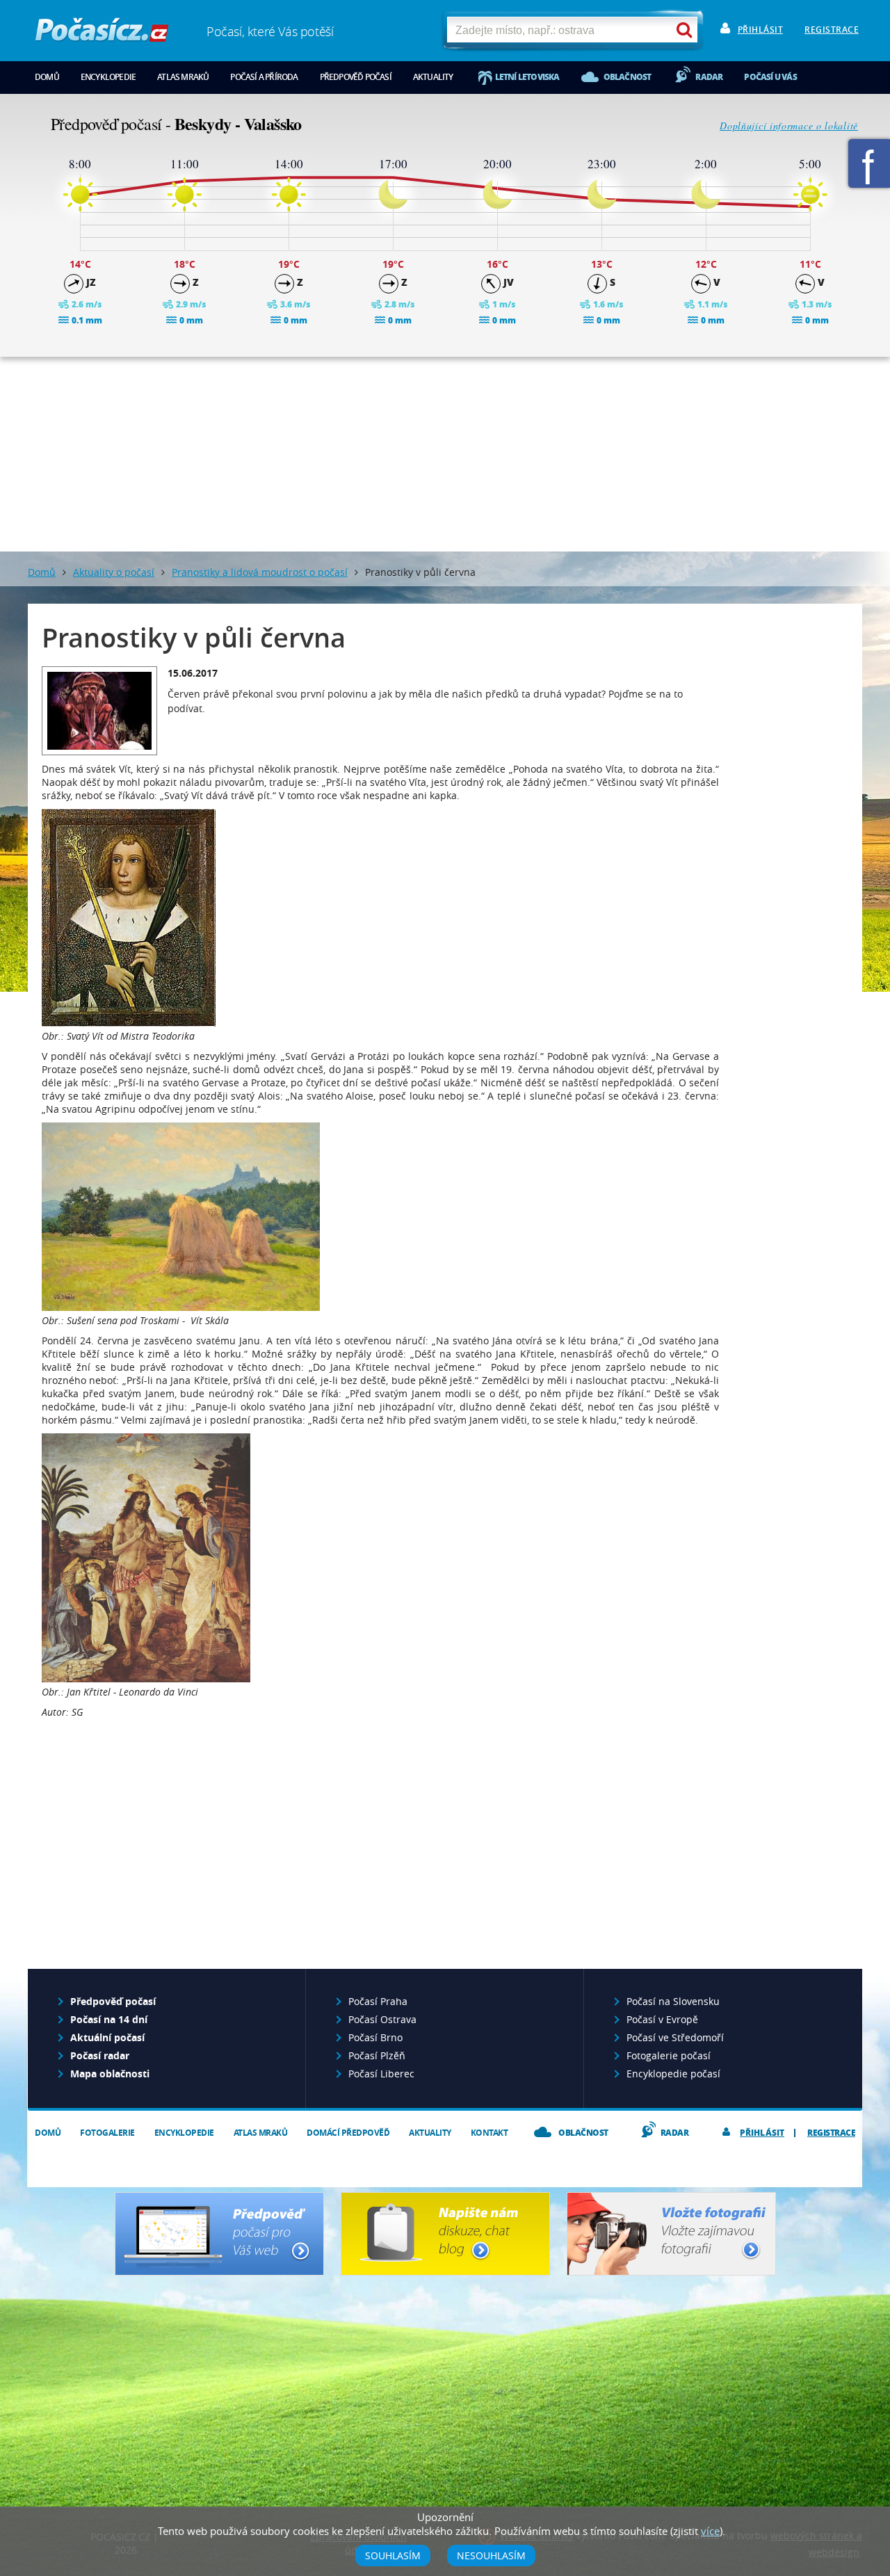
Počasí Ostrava (382, 2019)
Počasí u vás (770, 77)
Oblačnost (628, 77)
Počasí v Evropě (662, 2019)
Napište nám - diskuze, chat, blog (445, 2234)
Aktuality (433, 77)
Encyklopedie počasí (673, 2074)
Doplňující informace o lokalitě (789, 126)
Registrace (832, 30)
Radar (709, 77)
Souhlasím (393, 2555)
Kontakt (489, 2133)
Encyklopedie (108, 77)
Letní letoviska (527, 77)
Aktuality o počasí (114, 572)
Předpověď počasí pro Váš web (219, 2234)
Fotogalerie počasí (669, 2055)
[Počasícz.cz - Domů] (102, 35)
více (710, 2531)
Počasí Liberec (381, 2074)
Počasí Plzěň (377, 2055)
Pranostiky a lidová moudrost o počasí (260, 572)
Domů (47, 77)
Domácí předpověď (348, 2133)
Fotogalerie (107, 2133)
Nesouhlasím (491, 2555)
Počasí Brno (375, 2037)
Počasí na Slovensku (673, 2001)
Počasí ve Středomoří (675, 2037)
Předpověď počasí (356, 77)
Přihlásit (761, 30)
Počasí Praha (378, 2001)
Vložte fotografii (671, 2234)
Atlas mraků (183, 77)
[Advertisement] (445, 454)
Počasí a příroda (264, 77)
